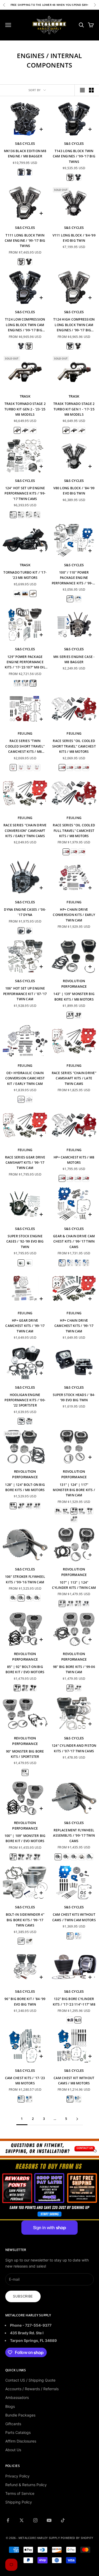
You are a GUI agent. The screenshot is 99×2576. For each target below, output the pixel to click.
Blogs (10, 2406)
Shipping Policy (19, 2502)
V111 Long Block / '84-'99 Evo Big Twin (74, 238)
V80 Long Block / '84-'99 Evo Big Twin (74, 491)
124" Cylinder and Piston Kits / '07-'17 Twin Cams (74, 1748)
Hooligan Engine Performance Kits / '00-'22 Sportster (25, 1400)
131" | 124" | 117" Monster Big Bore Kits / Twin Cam (74, 1490)
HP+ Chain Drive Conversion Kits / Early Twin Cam (74, 915)
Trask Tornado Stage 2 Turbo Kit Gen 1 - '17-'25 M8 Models (74, 409)
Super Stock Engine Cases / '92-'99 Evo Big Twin (25, 1241)
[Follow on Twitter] (22, 2520)
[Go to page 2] (77, 2119)
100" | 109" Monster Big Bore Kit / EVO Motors (25, 1838)
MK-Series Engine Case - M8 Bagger (74, 659)
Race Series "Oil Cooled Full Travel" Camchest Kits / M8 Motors (74, 831)
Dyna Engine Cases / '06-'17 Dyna (25, 912)
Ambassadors (17, 2397)
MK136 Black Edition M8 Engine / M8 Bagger (25, 154)
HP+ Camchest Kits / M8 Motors (74, 1160)
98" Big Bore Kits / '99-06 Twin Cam (74, 1669)
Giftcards (13, 2424)
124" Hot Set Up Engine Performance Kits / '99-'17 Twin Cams (25, 493)
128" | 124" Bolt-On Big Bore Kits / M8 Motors (25, 1487)
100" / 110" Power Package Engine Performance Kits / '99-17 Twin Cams (74, 578)
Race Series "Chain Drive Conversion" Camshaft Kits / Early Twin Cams (25, 831)
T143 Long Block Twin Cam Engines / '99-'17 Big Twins (74, 156)
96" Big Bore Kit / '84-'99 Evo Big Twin (25, 2001)
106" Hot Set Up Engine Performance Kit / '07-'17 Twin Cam (25, 994)
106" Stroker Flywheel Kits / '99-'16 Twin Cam (25, 1579)
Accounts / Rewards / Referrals (32, 2389)
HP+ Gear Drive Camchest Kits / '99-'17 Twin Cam (25, 1326)
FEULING (25, 733)
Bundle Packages (20, 2415)
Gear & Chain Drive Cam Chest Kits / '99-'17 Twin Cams (74, 1241)
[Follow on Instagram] (35, 2520)
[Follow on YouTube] (49, 2520)
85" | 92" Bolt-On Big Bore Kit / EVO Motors (25, 1669)
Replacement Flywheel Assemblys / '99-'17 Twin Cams (74, 1836)
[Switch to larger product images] (82, 90)
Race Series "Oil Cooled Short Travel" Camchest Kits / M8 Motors (74, 746)
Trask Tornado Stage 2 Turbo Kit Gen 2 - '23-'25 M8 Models (25, 409)
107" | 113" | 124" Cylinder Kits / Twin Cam (74, 1585)
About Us (13, 2450)
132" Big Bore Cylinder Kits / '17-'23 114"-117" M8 (74, 2001)
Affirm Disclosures (21, 2441)
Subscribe (23, 2296)
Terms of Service (20, 2493)
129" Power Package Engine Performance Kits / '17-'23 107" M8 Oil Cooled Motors (25, 662)
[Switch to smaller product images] (91, 90)
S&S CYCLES (25, 143)
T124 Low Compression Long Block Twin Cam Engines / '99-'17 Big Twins (25, 325)
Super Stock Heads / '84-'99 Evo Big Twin (74, 1397)
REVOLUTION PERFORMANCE (74, 984)
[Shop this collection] (49, 2148)
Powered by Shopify (77, 2538)
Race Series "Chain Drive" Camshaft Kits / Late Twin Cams (74, 1078)
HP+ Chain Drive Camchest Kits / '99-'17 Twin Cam (74, 1326)
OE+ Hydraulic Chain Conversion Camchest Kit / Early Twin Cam (25, 1078)
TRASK (25, 396)
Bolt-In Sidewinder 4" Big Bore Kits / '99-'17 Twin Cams (25, 1920)
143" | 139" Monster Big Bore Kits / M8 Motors (74, 996)
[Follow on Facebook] (8, 2520)
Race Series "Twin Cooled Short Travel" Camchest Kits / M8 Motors (25, 746)
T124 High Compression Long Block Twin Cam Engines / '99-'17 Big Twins (74, 325)
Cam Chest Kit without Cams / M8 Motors (74, 2081)
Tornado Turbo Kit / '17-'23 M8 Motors (25, 575)
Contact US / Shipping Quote (30, 2380)
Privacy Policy (17, 2476)
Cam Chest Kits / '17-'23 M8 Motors (25, 2081)
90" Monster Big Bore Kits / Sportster (25, 1754)
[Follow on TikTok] (63, 2520)
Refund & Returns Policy (26, 2485)
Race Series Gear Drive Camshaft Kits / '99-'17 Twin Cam (25, 1163)
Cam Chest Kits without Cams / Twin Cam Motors (74, 1917)
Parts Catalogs (18, 2432)
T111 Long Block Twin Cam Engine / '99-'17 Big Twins (25, 241)
